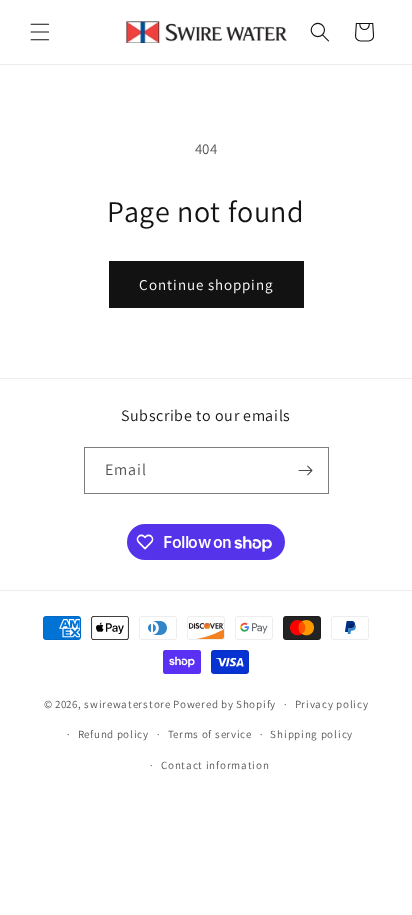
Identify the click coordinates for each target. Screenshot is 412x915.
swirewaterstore (127, 704)
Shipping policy (311, 734)
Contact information (215, 765)
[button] (40, 32)
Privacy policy (332, 704)
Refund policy (113, 734)
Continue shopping (206, 284)
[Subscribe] (306, 470)
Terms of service (210, 734)
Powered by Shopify (224, 704)
